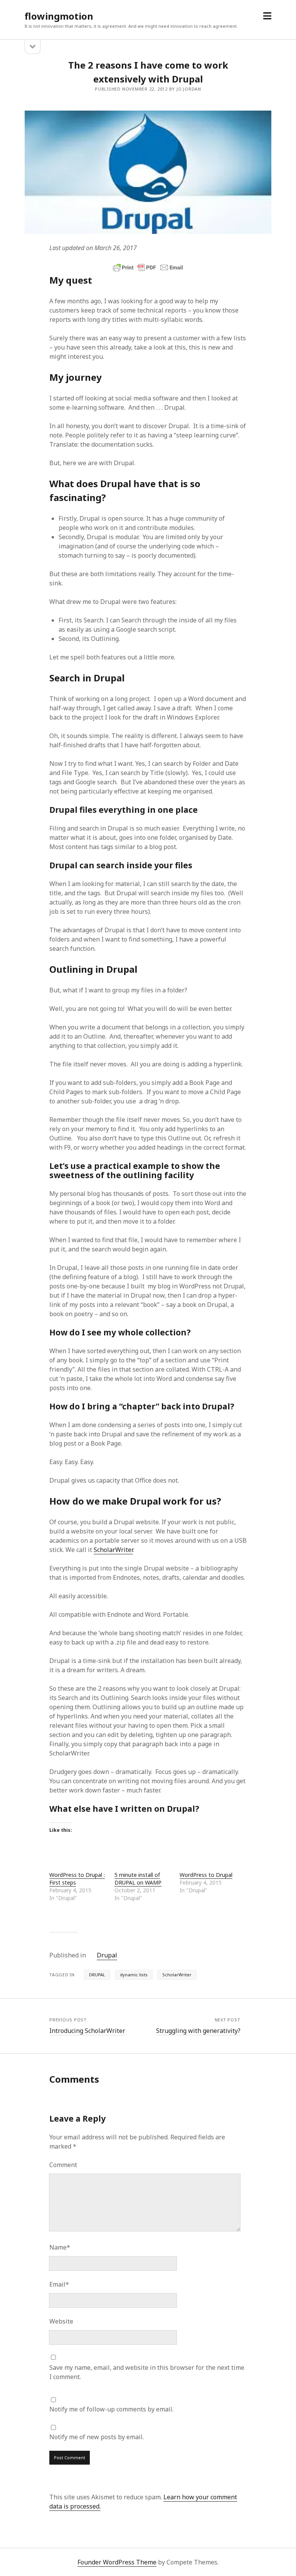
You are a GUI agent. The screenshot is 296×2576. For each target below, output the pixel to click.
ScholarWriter (113, 1550)
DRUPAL (97, 1975)
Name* (60, 2247)
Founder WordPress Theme (117, 2562)
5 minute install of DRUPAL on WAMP (138, 1879)
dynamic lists (134, 1975)
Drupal (107, 1955)
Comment (63, 2165)
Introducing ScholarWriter (87, 2031)
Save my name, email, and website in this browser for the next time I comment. (147, 2372)
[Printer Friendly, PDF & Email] (148, 267)
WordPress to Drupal (206, 1875)
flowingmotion (59, 16)
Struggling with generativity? (198, 2031)
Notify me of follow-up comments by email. (111, 2409)
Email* (59, 2284)
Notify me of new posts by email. (97, 2437)
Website (61, 2321)
